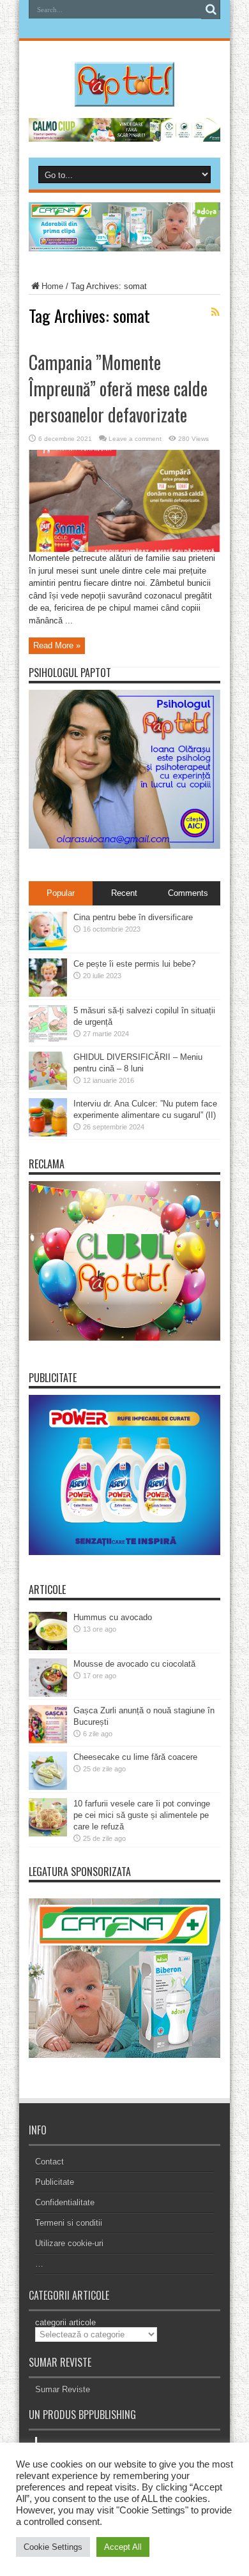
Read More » (57, 645)
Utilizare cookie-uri (69, 2243)
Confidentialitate (65, 2202)
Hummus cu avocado (113, 1617)
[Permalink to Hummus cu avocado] (48, 1647)
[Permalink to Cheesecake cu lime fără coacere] (48, 1787)
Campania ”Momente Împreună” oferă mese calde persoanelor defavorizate (118, 388)
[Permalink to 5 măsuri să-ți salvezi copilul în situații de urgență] (48, 1040)
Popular (61, 893)
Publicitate (55, 2182)
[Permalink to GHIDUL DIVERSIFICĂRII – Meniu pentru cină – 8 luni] (48, 1087)
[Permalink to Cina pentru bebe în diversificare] (48, 947)
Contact (49, 2162)
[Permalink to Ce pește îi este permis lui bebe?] (48, 994)
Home (52, 286)
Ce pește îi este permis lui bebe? (134, 964)
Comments (188, 893)
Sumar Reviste (63, 2389)
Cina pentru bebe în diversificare (133, 917)
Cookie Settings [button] (53, 2547)
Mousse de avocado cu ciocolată (134, 1664)
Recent (124, 893)
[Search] (211, 10)
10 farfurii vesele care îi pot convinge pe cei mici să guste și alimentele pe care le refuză (142, 1815)
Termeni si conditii (69, 2223)
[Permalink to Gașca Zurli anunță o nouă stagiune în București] (48, 1740)
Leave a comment (135, 439)
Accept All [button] (123, 2547)
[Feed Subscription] (215, 312)
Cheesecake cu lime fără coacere (135, 1757)
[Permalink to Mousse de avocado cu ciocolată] (48, 1694)
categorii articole (65, 2322)
